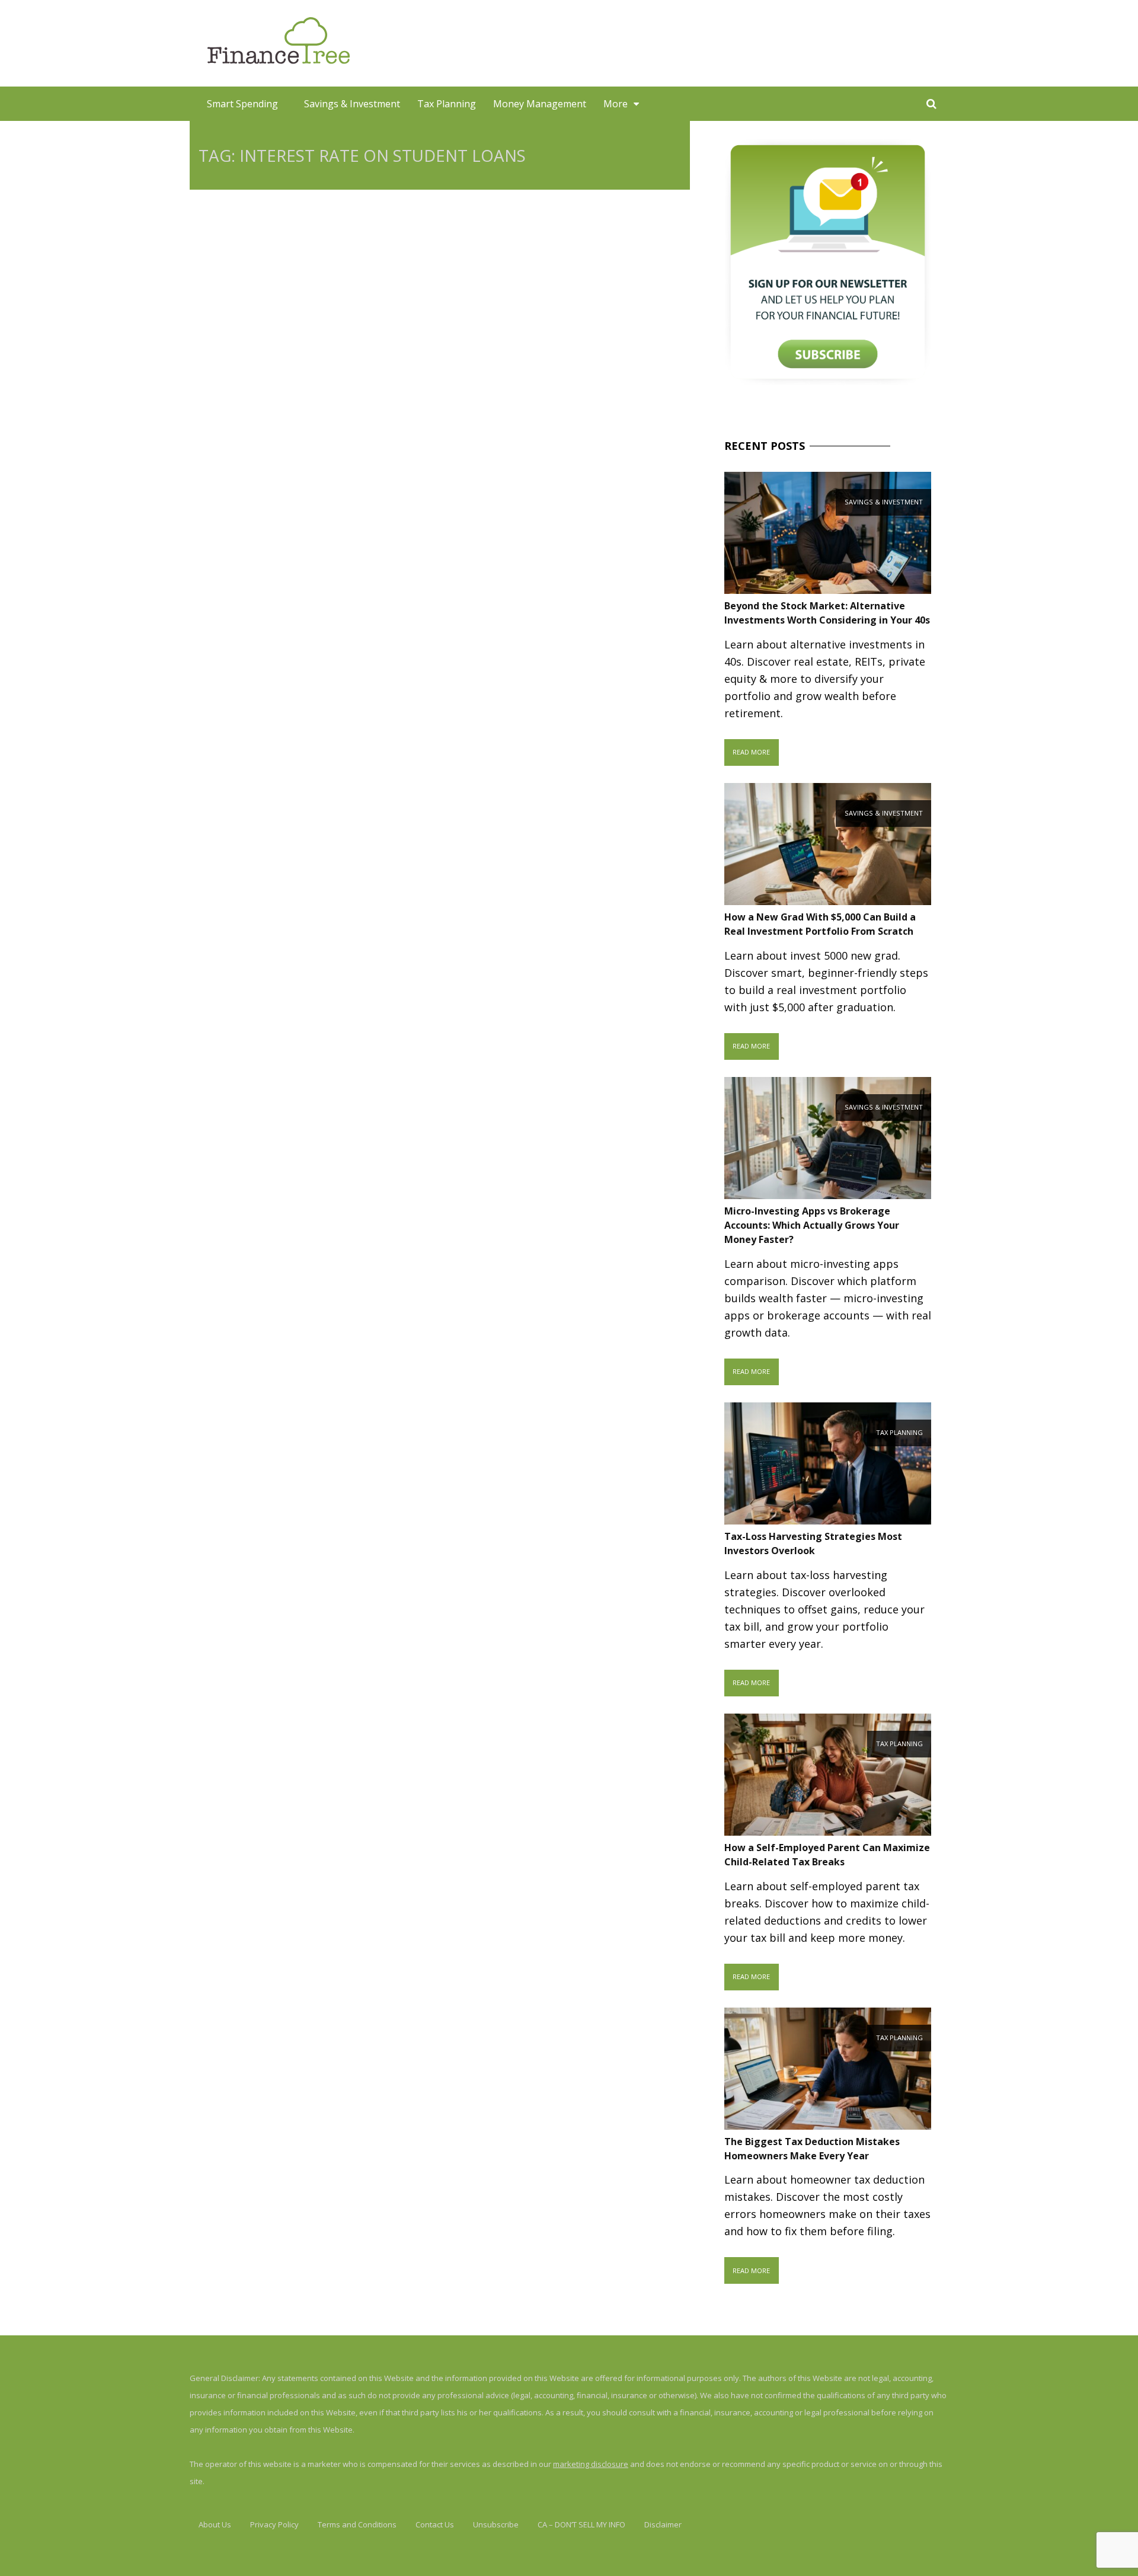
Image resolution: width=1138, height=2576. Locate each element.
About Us (215, 2524)
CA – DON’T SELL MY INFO (581, 2524)
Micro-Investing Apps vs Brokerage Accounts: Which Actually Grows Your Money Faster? (812, 1225)
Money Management (540, 104)
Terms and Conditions (357, 2524)
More (616, 104)
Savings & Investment (352, 104)
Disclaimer (663, 2524)
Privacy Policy (274, 2524)
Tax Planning (447, 104)
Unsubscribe (496, 2524)
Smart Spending (242, 104)
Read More (751, 752)
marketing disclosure (591, 2464)
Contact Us (435, 2524)
